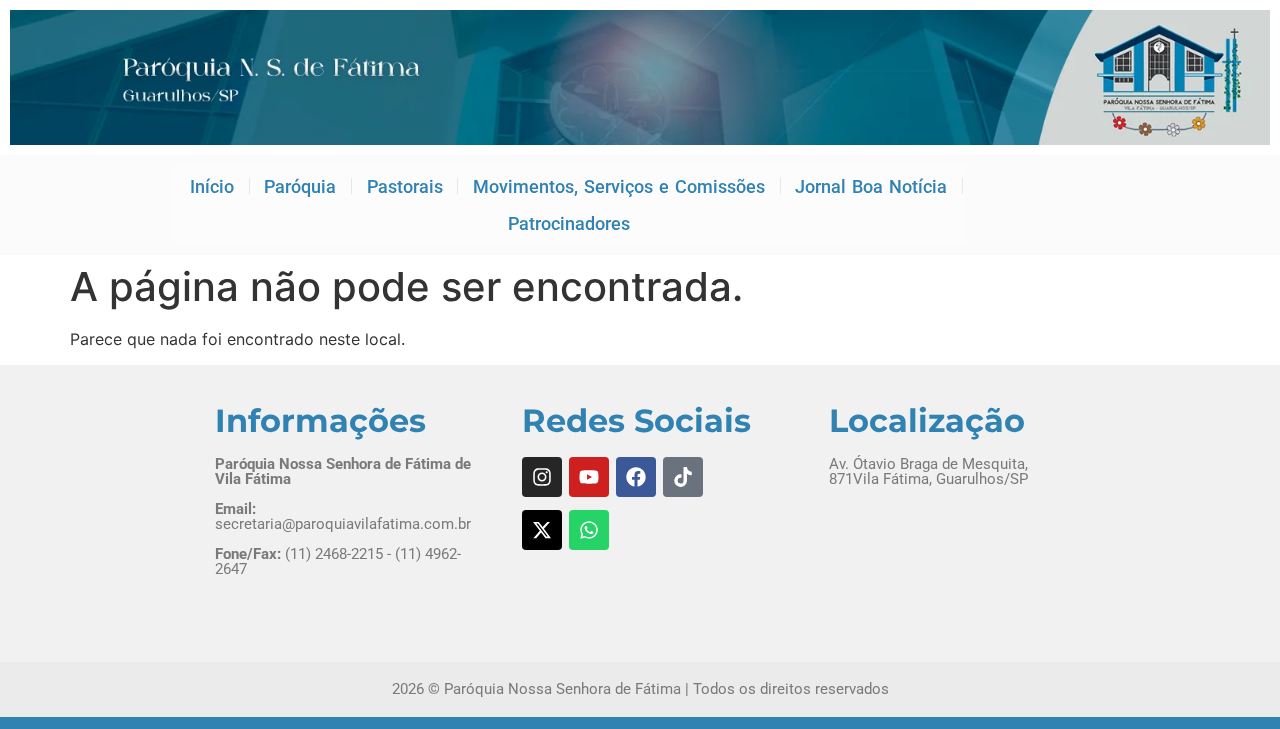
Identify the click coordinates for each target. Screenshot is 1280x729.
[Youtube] (589, 477)
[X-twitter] (542, 530)
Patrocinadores (569, 223)
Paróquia (300, 186)
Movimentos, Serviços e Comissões (619, 186)
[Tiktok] (683, 477)
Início (212, 186)
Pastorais (405, 186)
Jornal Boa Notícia (871, 186)
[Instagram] (542, 477)
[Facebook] (636, 477)
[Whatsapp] (589, 530)
